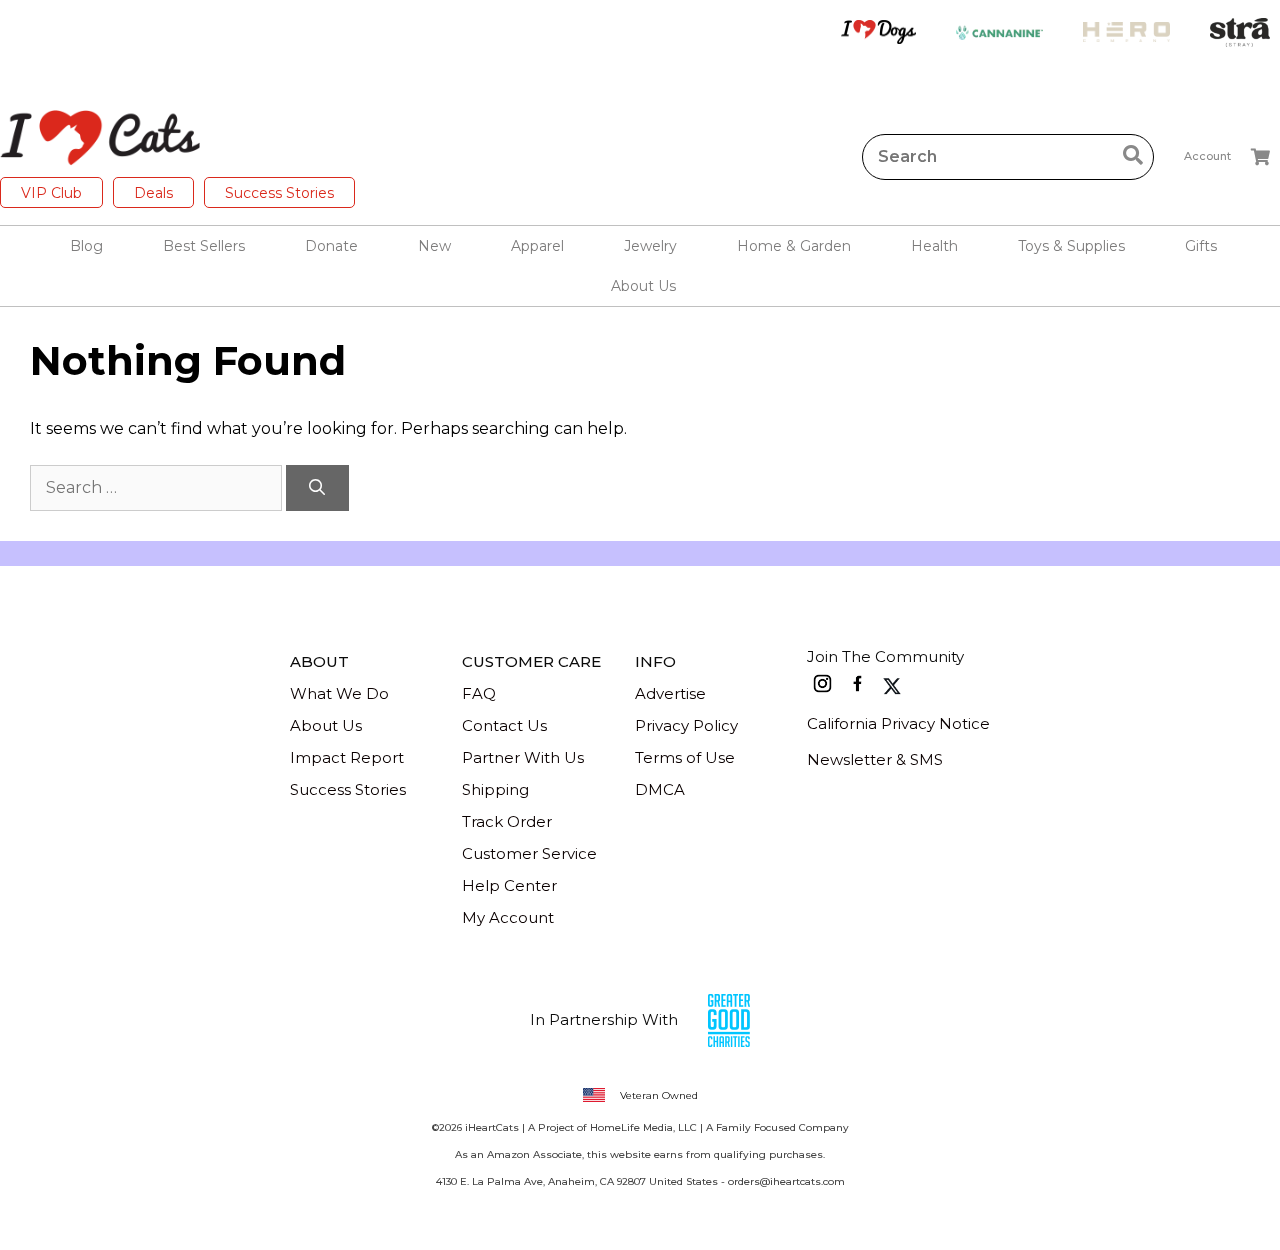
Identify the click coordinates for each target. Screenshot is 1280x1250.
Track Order (507, 821)
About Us (326, 725)
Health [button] (934, 246)
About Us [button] (643, 286)
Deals (153, 193)
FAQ (479, 693)
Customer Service (529, 853)
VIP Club (51, 193)
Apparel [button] (537, 246)
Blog (86, 246)
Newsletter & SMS (875, 759)
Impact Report (347, 757)
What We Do (339, 693)
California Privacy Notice (898, 723)
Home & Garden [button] (794, 246)
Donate (331, 246)
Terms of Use (685, 757)
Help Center (509, 885)
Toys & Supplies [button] (1071, 246)
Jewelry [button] (650, 246)
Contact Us (504, 725)
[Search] (317, 488)
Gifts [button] (1201, 246)
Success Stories (279, 193)
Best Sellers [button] (204, 246)
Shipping (495, 789)
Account (1207, 156)
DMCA (660, 789)
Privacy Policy (686, 725)
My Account (508, 917)
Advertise (670, 693)
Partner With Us (523, 757)
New (434, 246)
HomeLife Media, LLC (643, 1127)
